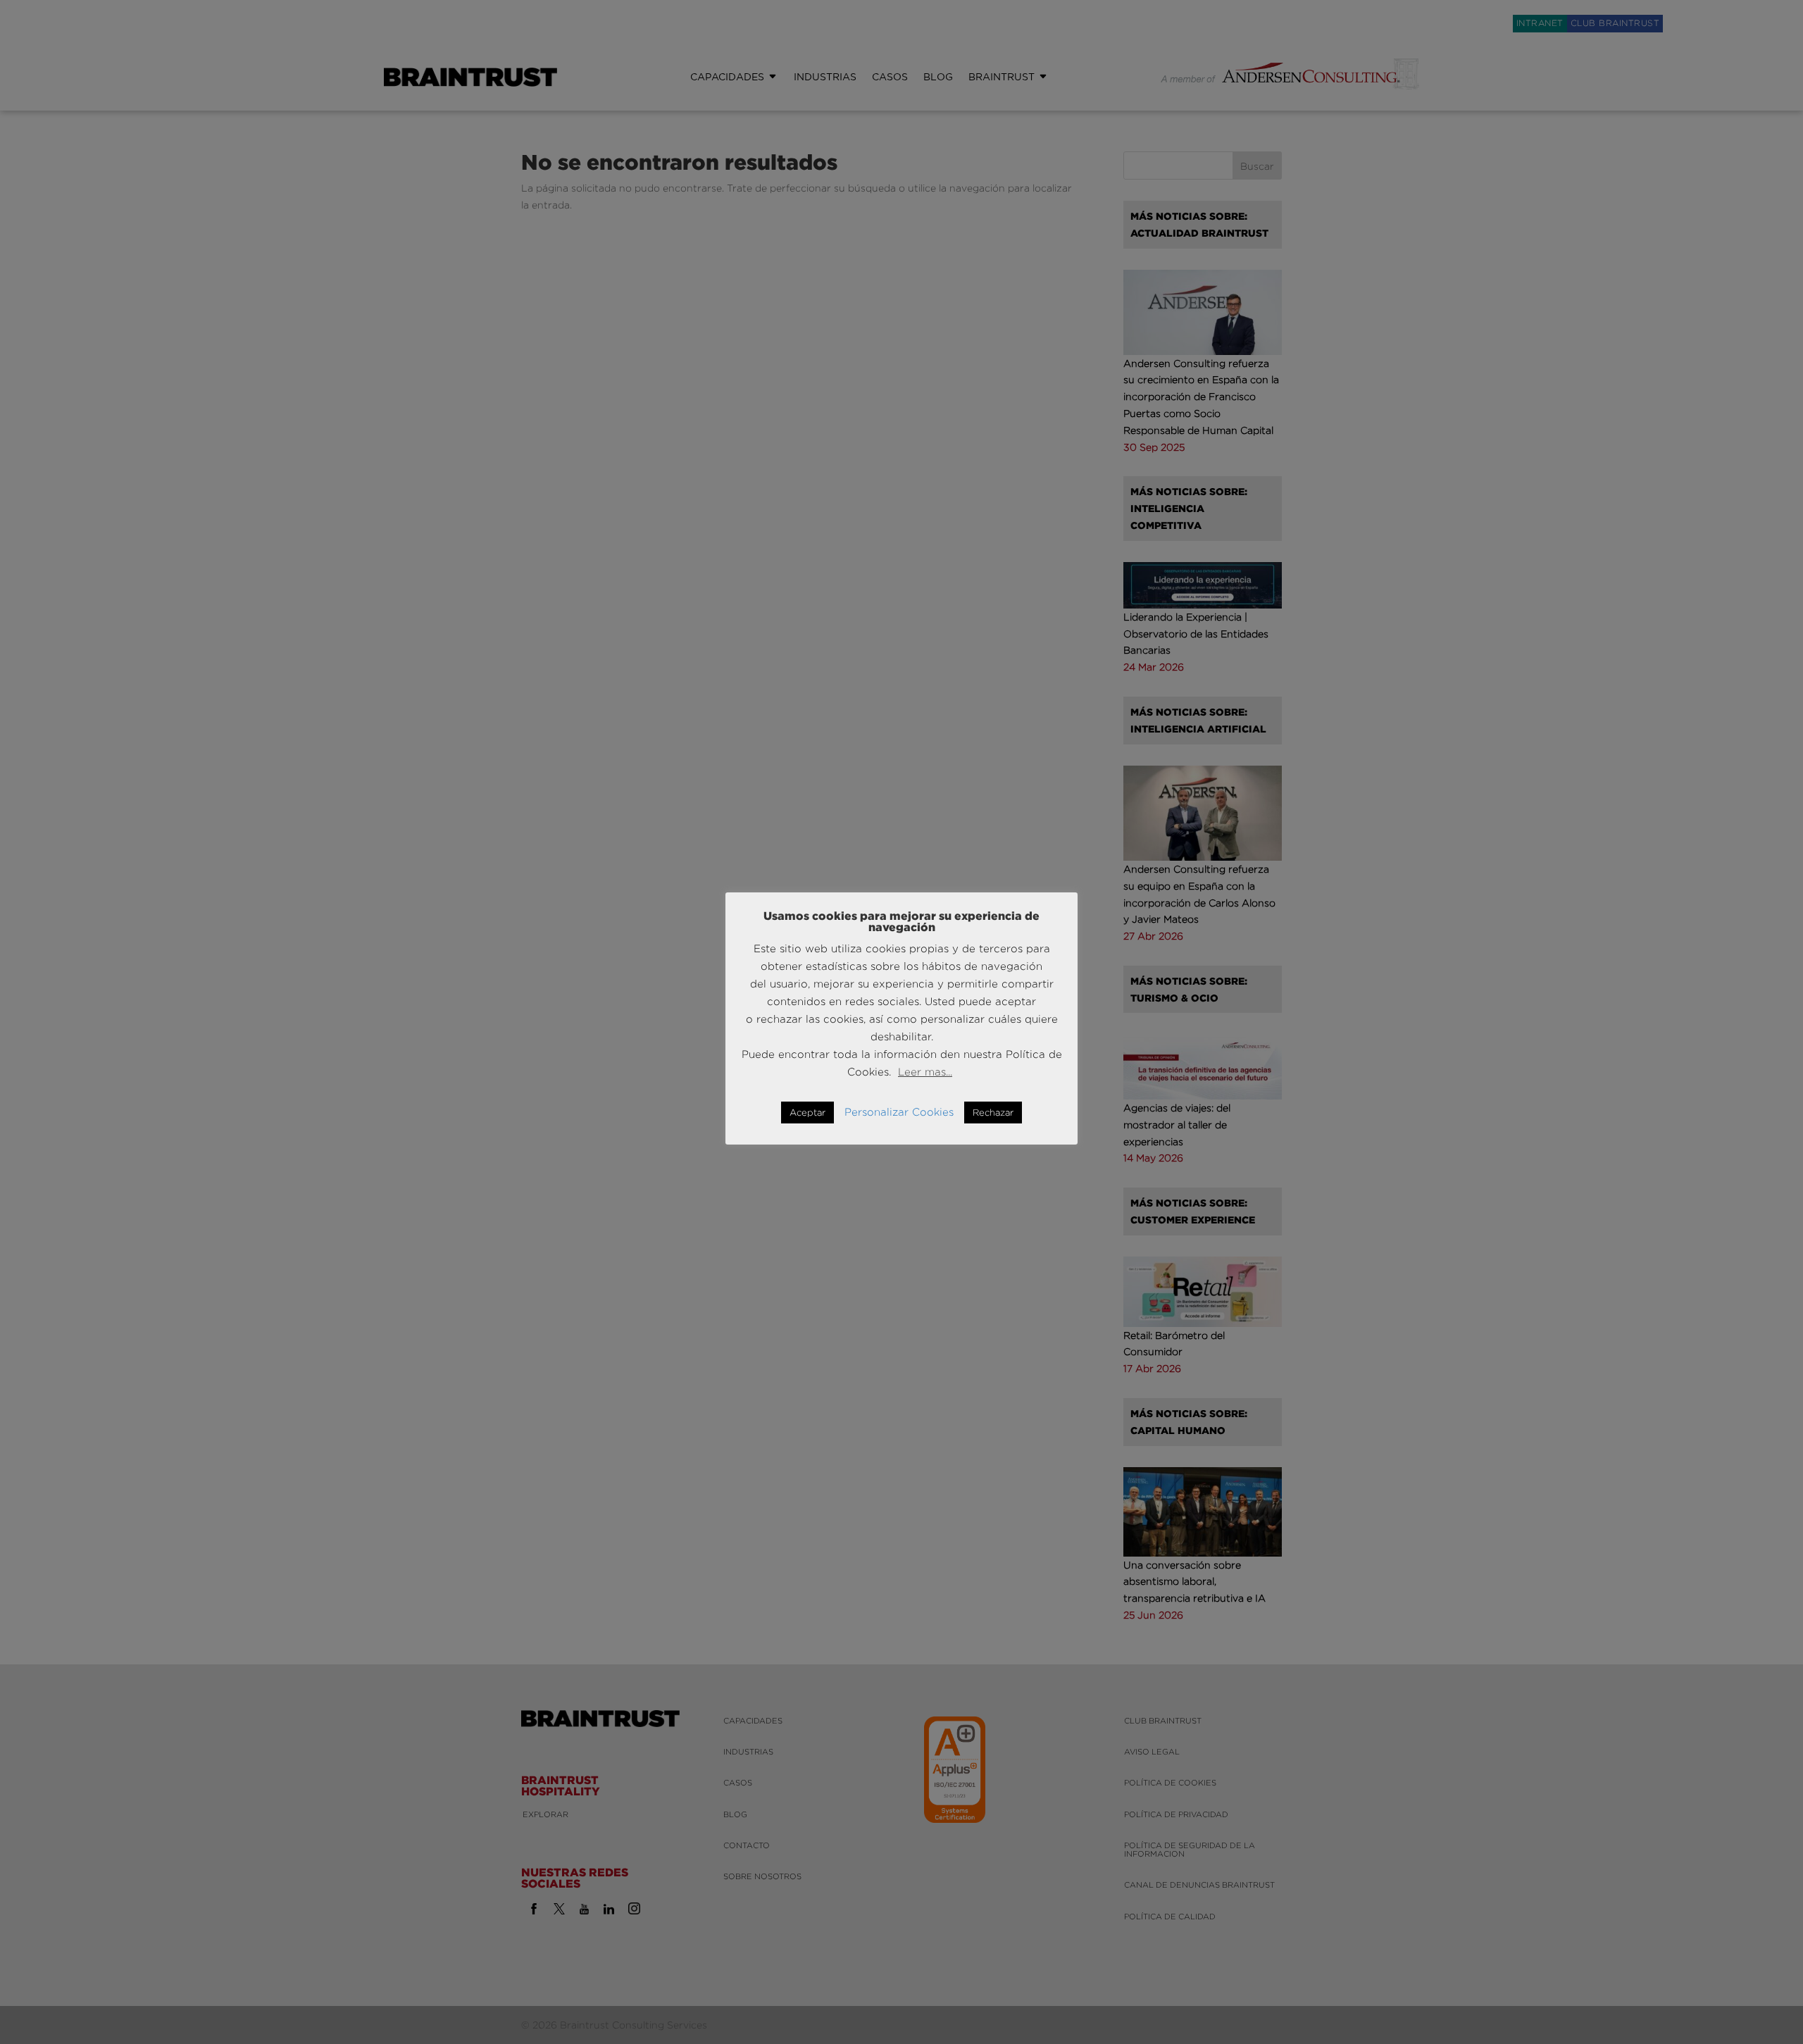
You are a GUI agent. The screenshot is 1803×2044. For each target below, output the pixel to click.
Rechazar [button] (993, 1112)
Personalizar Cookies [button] (899, 1112)
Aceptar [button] (807, 1112)
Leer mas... (925, 1072)
